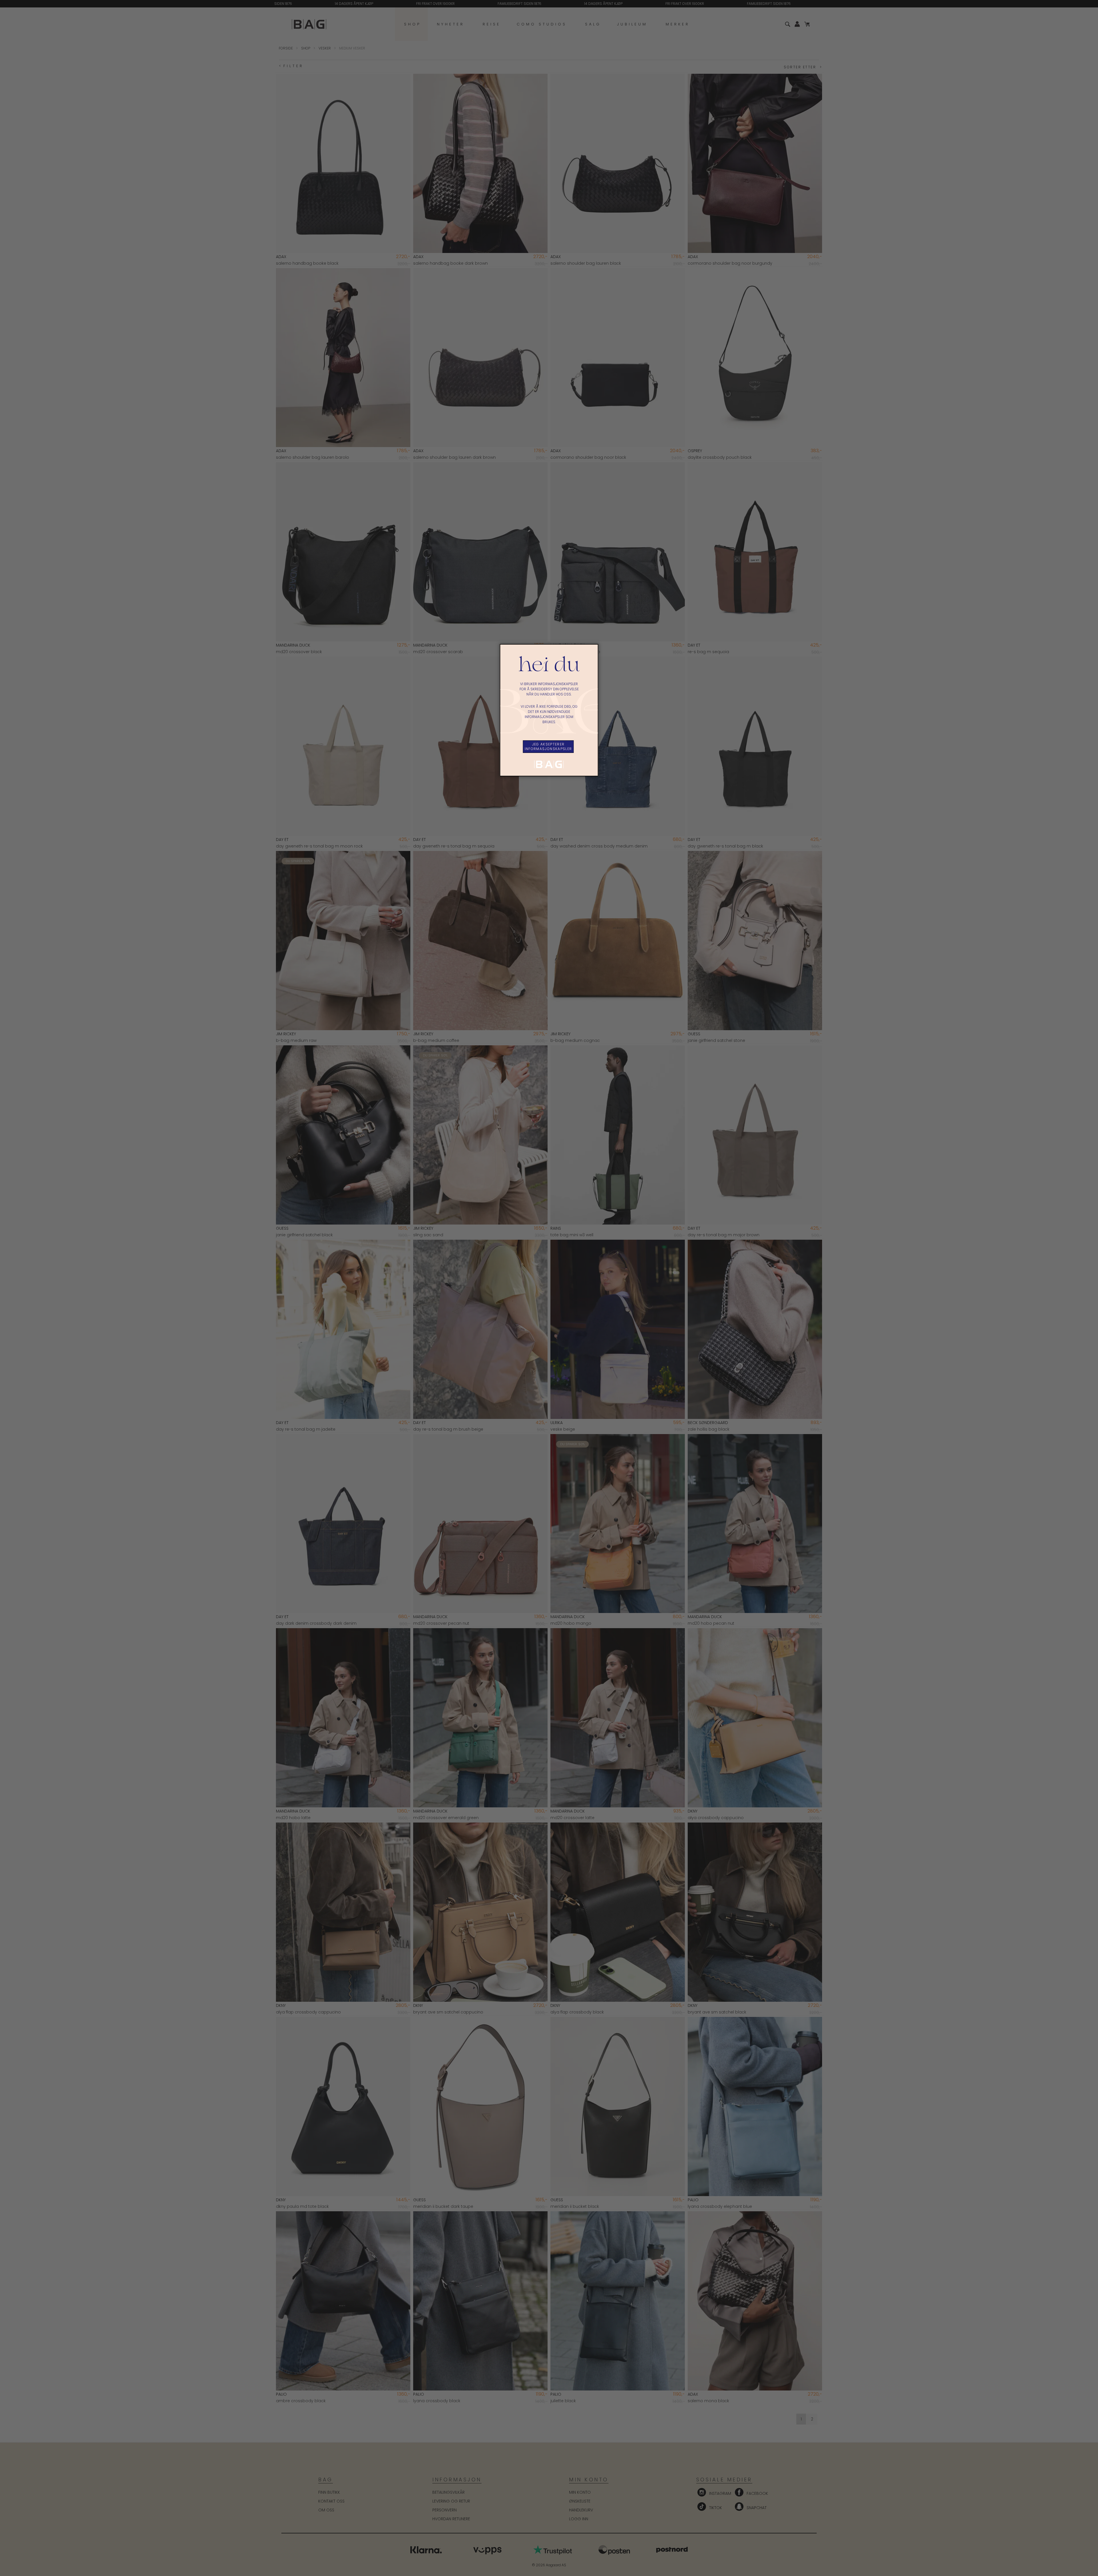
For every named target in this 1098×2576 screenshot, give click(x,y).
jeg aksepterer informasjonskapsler (548, 746)
